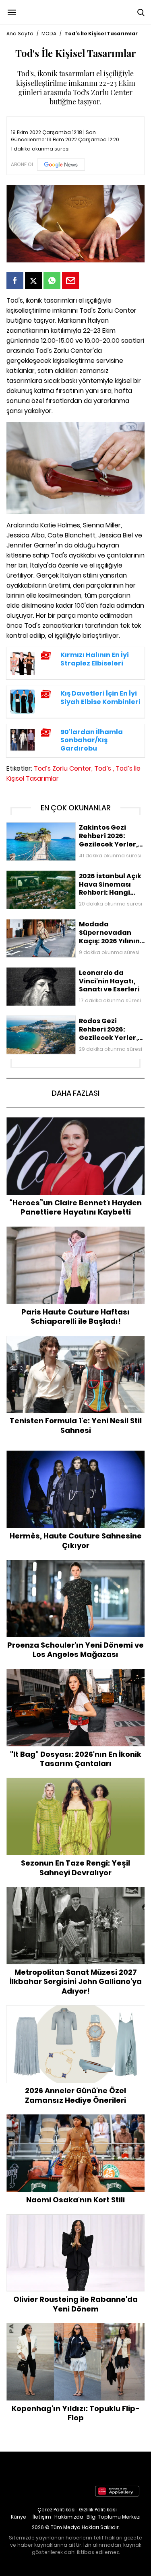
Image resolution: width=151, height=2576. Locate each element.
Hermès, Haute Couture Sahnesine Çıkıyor (75, 1455)
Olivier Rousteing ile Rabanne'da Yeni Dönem (76, 2218)
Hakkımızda (69, 2517)
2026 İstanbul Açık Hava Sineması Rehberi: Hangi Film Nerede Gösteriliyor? (74, 879)
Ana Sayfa (20, 34)
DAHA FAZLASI (75, 1093)
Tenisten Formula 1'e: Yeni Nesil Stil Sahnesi (75, 1340)
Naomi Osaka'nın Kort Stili (76, 2118)
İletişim (42, 2517)
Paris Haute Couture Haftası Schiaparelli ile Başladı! (76, 1235)
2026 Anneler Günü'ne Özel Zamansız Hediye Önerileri (75, 2013)
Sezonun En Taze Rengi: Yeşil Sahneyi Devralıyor (75, 1782)
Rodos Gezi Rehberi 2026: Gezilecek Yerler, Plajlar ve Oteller (74, 1024)
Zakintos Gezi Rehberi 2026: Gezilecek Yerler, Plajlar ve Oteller (68, 830)
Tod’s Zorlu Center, (63, 768)
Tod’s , (104, 768)
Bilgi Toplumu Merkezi (114, 2517)
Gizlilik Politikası (98, 2510)
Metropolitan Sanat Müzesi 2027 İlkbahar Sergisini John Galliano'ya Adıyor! (75, 1895)
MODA (49, 34)
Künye (19, 2517)
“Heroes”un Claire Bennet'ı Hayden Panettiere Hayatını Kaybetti (75, 1126)
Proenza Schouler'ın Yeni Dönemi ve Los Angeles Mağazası (76, 1568)
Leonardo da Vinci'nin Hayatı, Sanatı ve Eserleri (71, 971)
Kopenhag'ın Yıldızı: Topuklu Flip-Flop (75, 2327)
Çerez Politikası (57, 2510)
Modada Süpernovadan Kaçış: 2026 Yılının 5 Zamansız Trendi (67, 927)
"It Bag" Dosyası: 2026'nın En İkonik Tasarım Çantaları (76, 1677)
